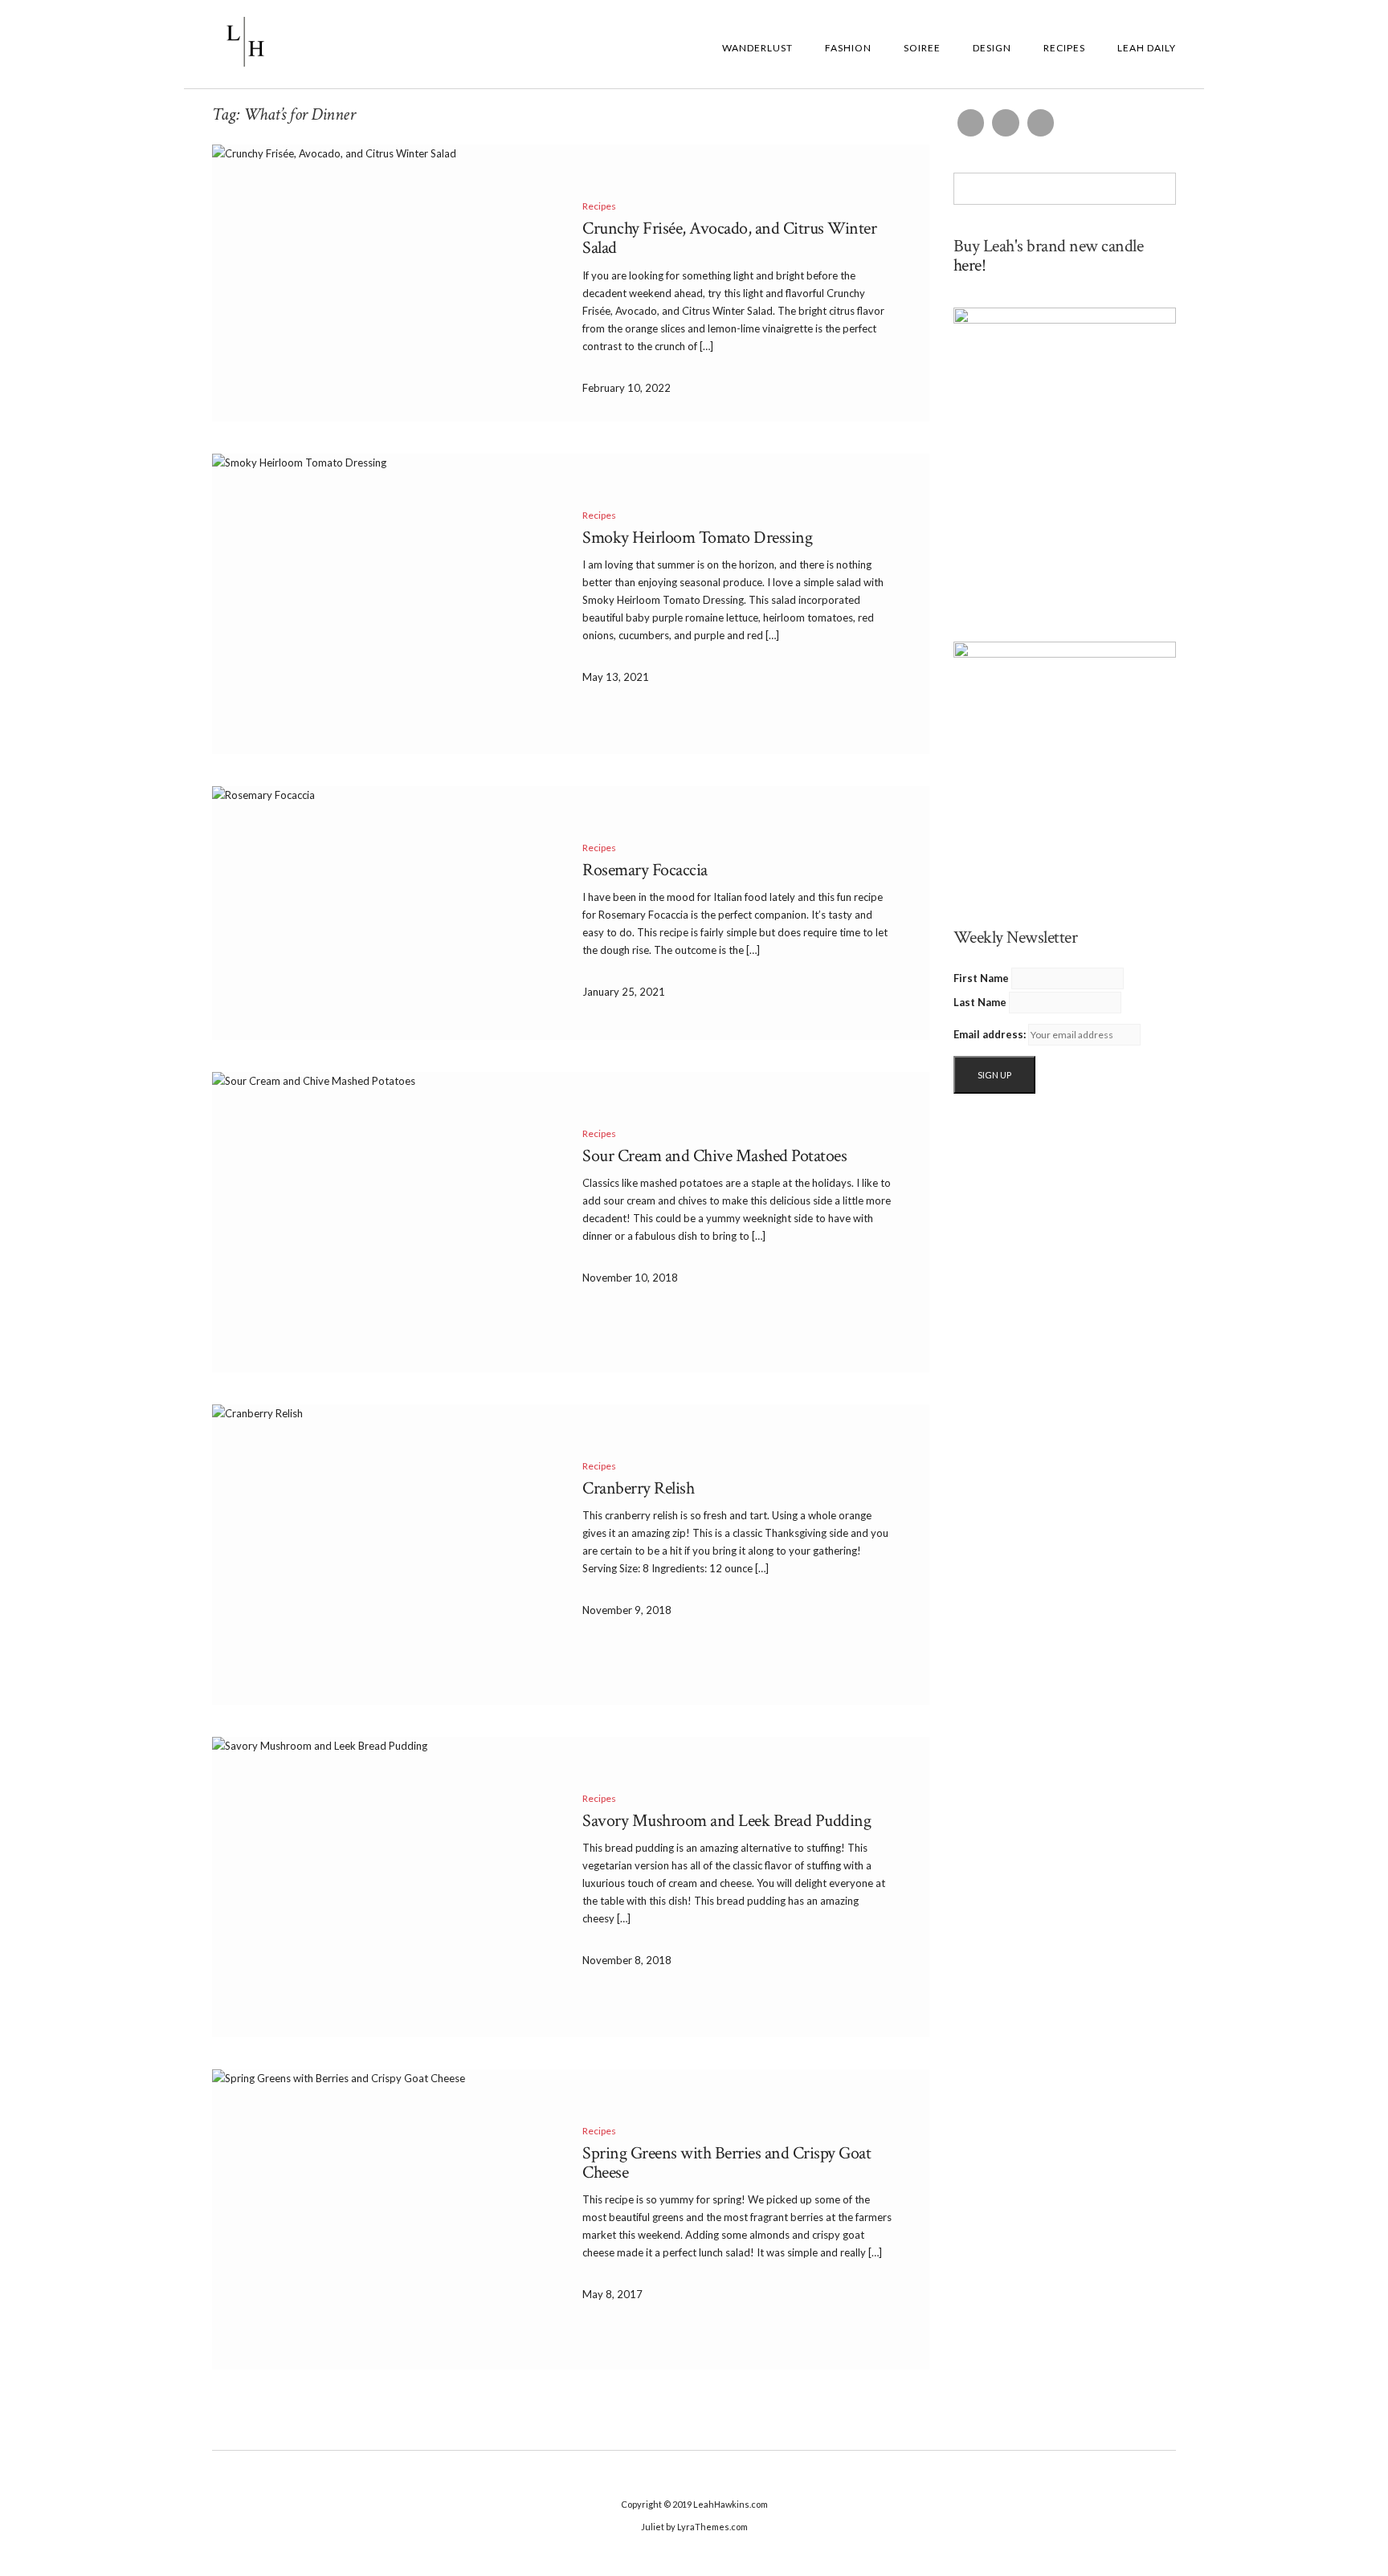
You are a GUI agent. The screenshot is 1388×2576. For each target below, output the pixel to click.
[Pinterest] (1041, 123)
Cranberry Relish (638, 1488)
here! (970, 265)
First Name (981, 978)
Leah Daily (1147, 48)
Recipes (1064, 48)
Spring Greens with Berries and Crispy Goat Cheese (727, 2163)
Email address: (990, 1034)
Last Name (980, 1002)
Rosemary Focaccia (645, 870)
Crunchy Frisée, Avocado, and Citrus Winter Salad (729, 238)
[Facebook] (971, 123)
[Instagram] (1006, 123)
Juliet (653, 2527)
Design (992, 48)
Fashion (848, 48)
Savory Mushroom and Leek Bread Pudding (727, 1821)
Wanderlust (757, 48)
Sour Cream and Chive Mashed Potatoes (714, 1156)
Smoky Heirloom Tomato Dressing (697, 538)
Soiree (922, 48)
